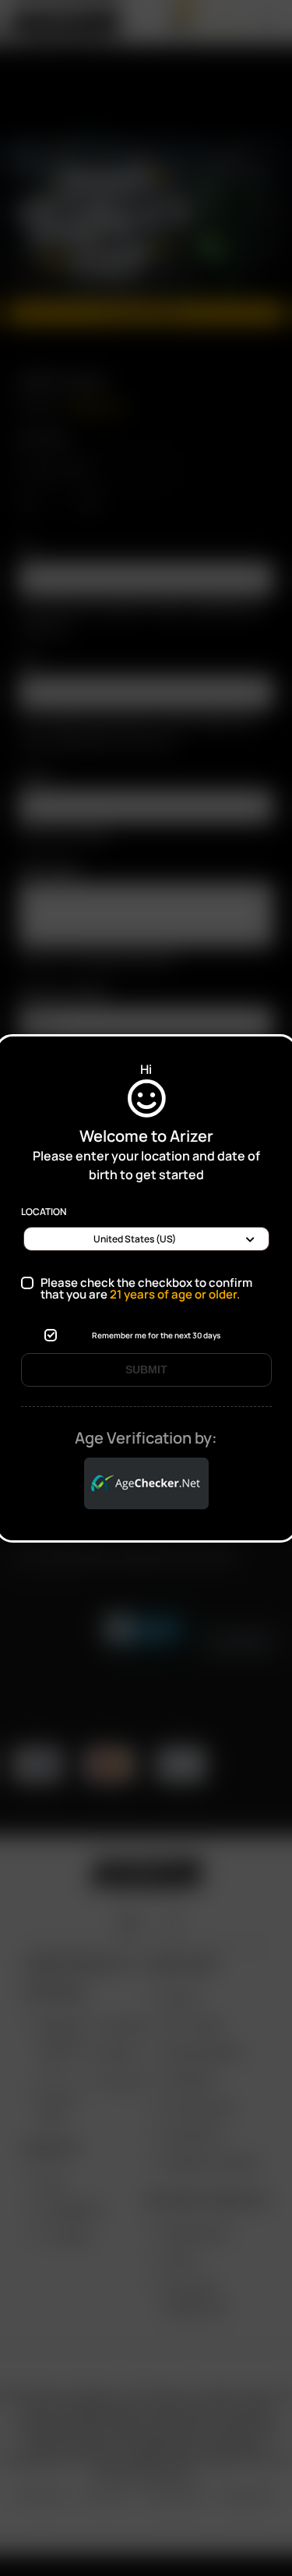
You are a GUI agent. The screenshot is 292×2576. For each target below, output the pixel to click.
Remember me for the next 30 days (156, 1335)
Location (44, 1212)
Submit (146, 1369)
